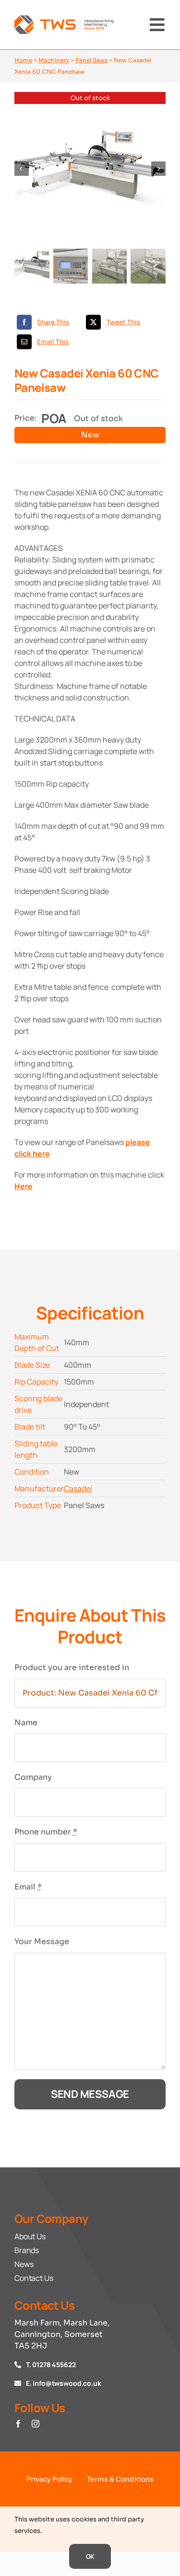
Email (28, 1887)
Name (26, 1723)
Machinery (54, 60)
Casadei (78, 1488)
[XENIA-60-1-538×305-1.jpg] (90, 169)
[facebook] (18, 2424)
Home (23, 60)
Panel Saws (91, 60)
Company (33, 1777)
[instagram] (36, 2424)
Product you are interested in (72, 1667)
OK (90, 2556)
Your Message (42, 1941)
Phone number (46, 1832)
